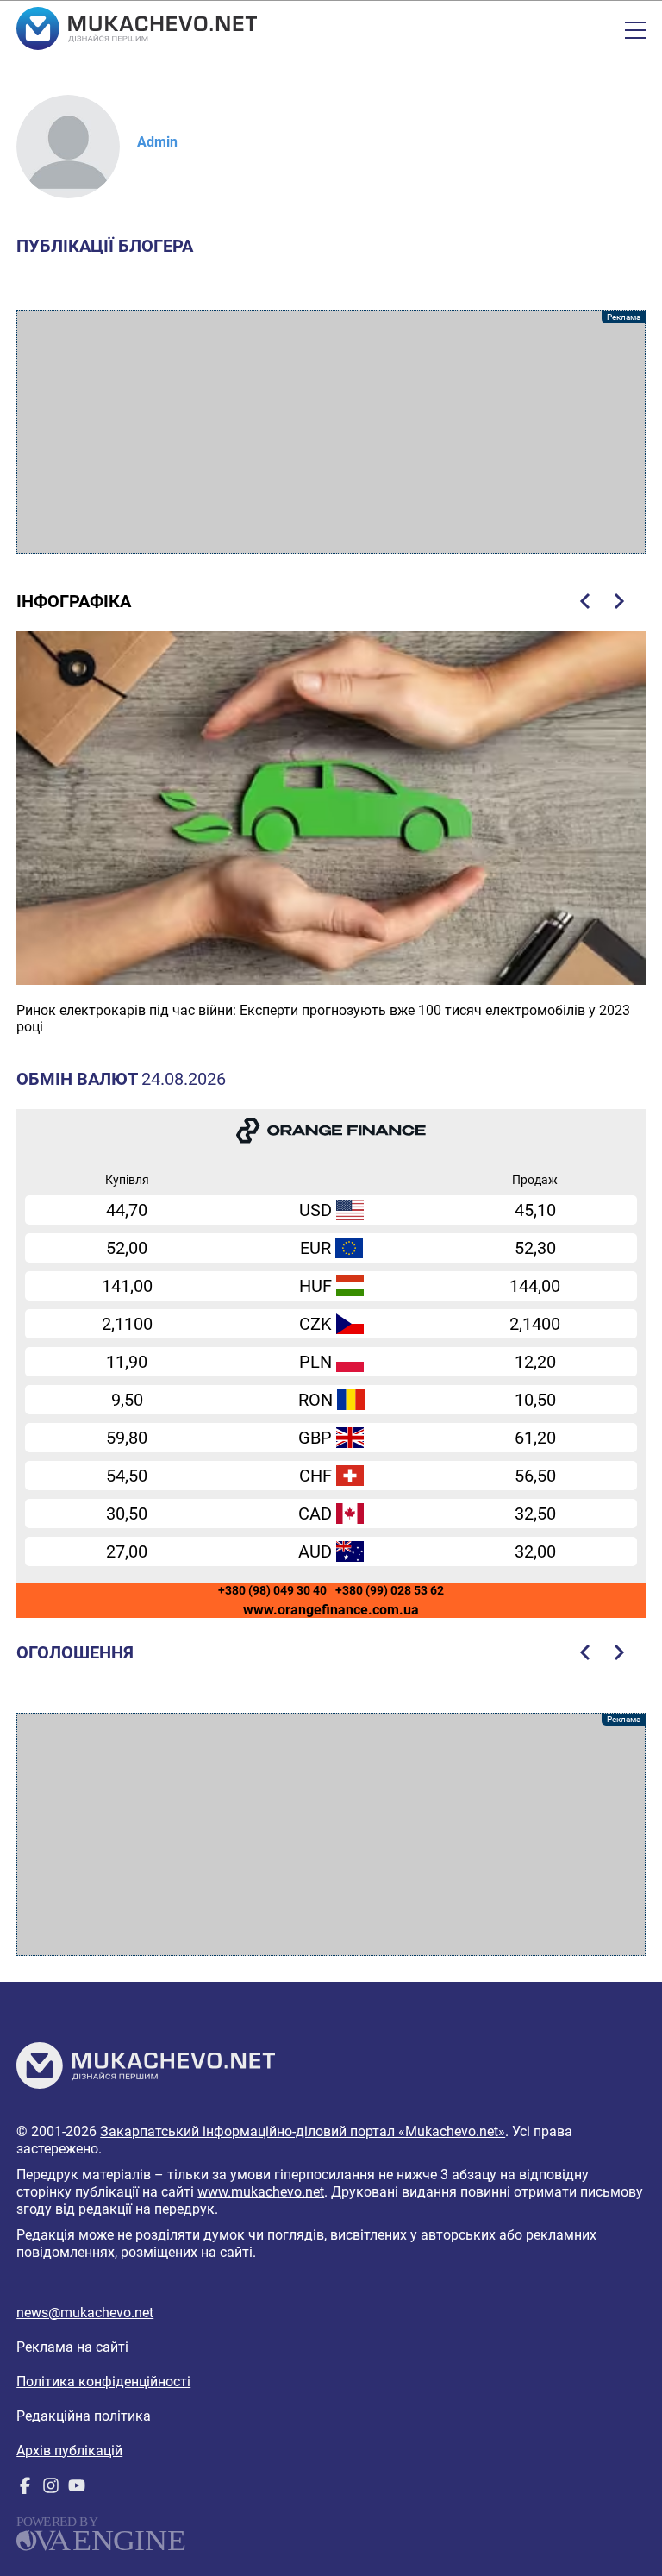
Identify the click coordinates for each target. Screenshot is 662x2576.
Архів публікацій (69, 2451)
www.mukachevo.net (261, 2192)
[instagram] (51, 2489)
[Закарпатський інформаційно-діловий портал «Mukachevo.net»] (137, 30)
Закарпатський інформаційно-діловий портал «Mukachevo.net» (303, 2131)
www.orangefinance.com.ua (331, 1610)
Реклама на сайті (72, 2347)
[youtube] (77, 2489)
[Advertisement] (331, 432)
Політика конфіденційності (103, 2382)
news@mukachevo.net (85, 2313)
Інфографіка (74, 601)
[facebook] (25, 2489)
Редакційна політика (84, 2416)
